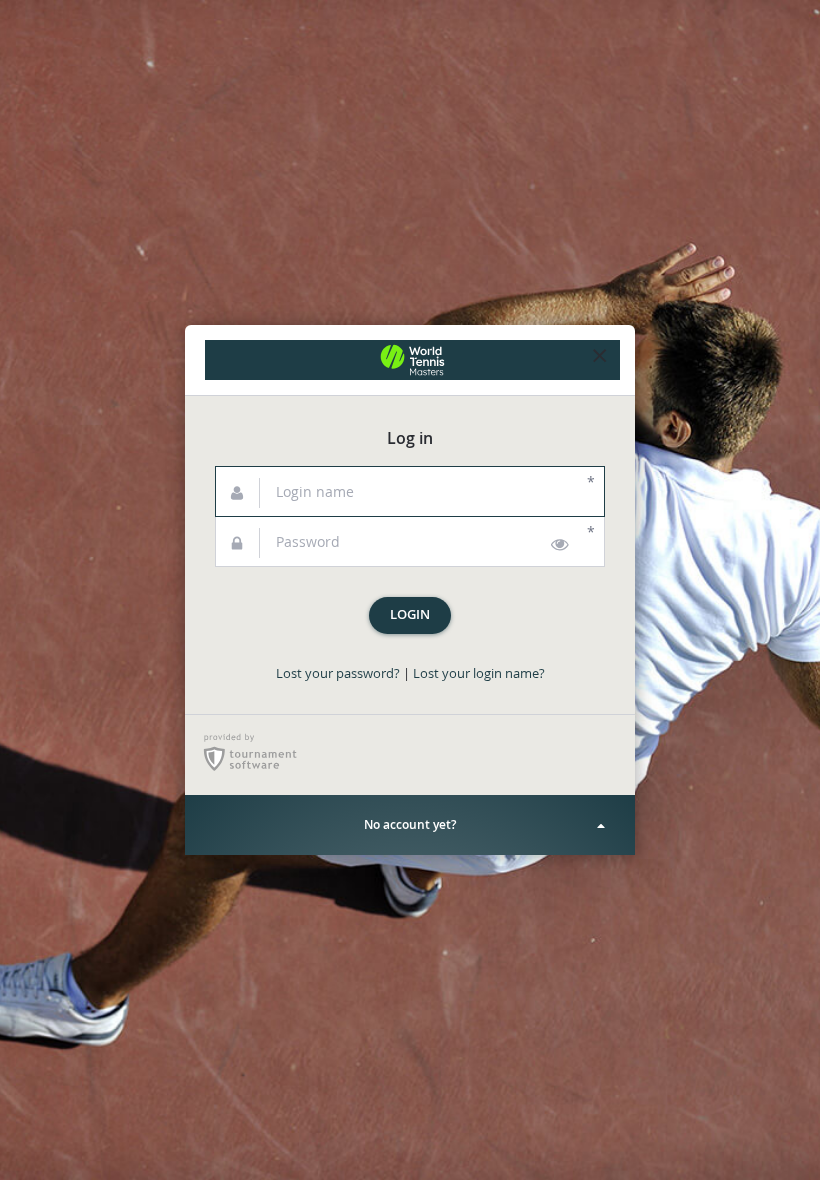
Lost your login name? (479, 673)
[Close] (600, 360)
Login (410, 614)
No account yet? (410, 824)
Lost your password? (338, 673)
